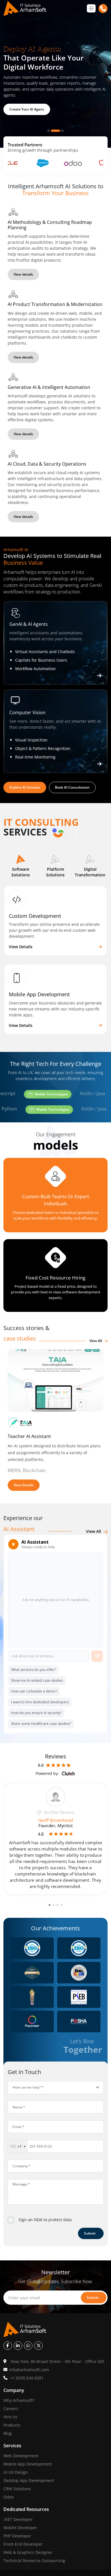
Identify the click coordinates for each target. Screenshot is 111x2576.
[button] (21, 867)
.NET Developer (18, 2519)
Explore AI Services (25, 787)
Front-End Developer (23, 2544)
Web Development (21, 2456)
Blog (8, 2433)
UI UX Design (16, 2472)
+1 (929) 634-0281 (27, 2378)
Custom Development (35, 916)
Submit (90, 2233)
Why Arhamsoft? (19, 2400)
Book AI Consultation (72, 787)
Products (12, 2425)
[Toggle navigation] (91, 8)
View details (23, 274)
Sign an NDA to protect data (45, 2220)
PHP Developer (17, 2536)
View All (96, 1341)
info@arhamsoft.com (29, 2370)
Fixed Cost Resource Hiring (55, 1278)
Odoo (9, 2497)
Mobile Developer (20, 2528)
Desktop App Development (29, 2480)
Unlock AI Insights (24, 105)
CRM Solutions (17, 2489)
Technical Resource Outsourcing (34, 2561)
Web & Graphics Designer (28, 2552)
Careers (11, 2409)
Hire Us (10, 2417)
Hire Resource (53, 1229)
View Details (21, 947)
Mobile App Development (39, 994)
